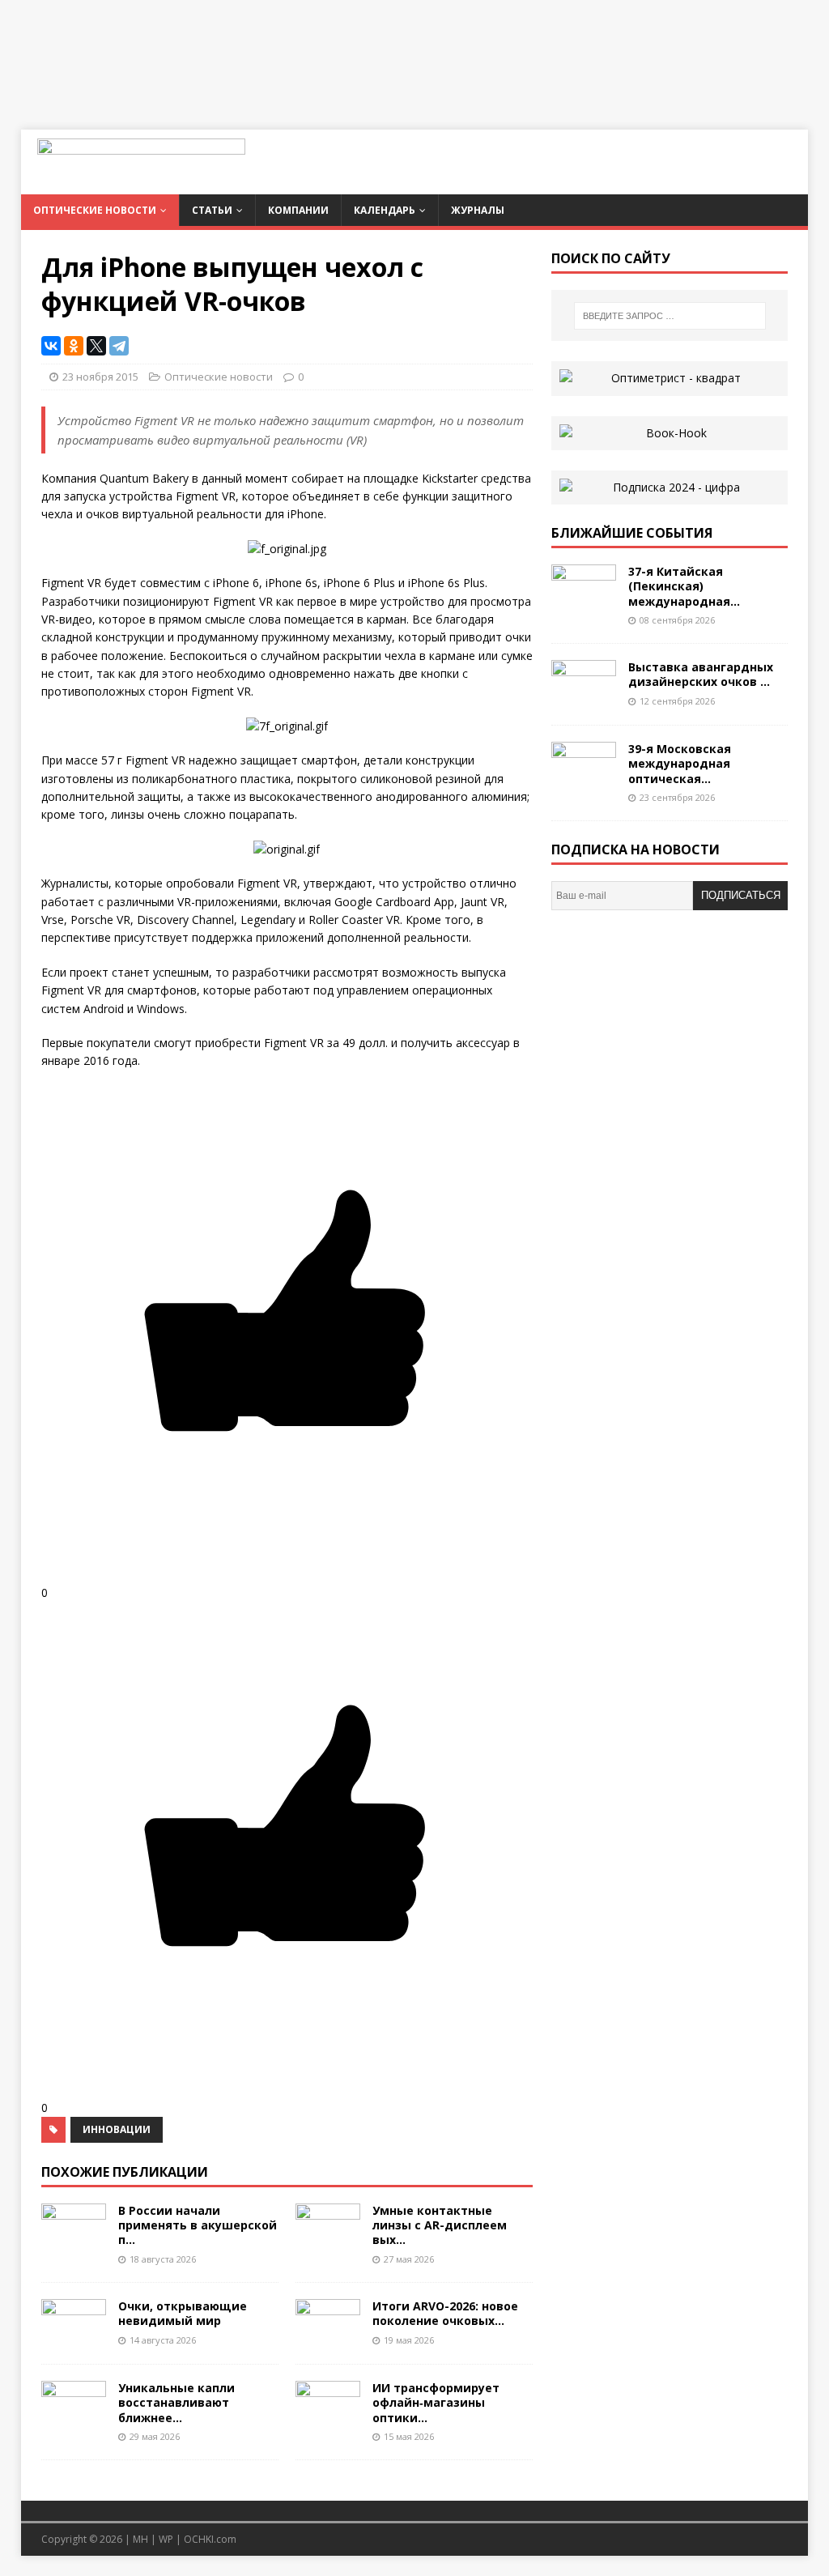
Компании (298, 210)
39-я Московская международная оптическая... (680, 763)
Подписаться (741, 895)
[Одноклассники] (74, 346)
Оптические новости (95, 210)
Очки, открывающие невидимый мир (183, 2313)
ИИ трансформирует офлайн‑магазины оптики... (436, 2402)
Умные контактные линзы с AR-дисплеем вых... (440, 2225)
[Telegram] (119, 346)
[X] (96, 346)
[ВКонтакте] (51, 346)
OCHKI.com (210, 2539)
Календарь (385, 210)
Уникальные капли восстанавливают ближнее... (176, 2402)
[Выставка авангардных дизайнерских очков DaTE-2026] (584, 699)
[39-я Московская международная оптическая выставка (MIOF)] (584, 781)
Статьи (212, 210)
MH (140, 2539)
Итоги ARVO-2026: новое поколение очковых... (445, 2313)
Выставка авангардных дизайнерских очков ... (701, 674)
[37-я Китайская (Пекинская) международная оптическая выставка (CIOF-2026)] (584, 604)
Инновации (117, 2129)
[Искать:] (670, 316)
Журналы (478, 210)
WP (166, 2539)
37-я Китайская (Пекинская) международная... (684, 586)
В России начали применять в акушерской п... (198, 2225)
